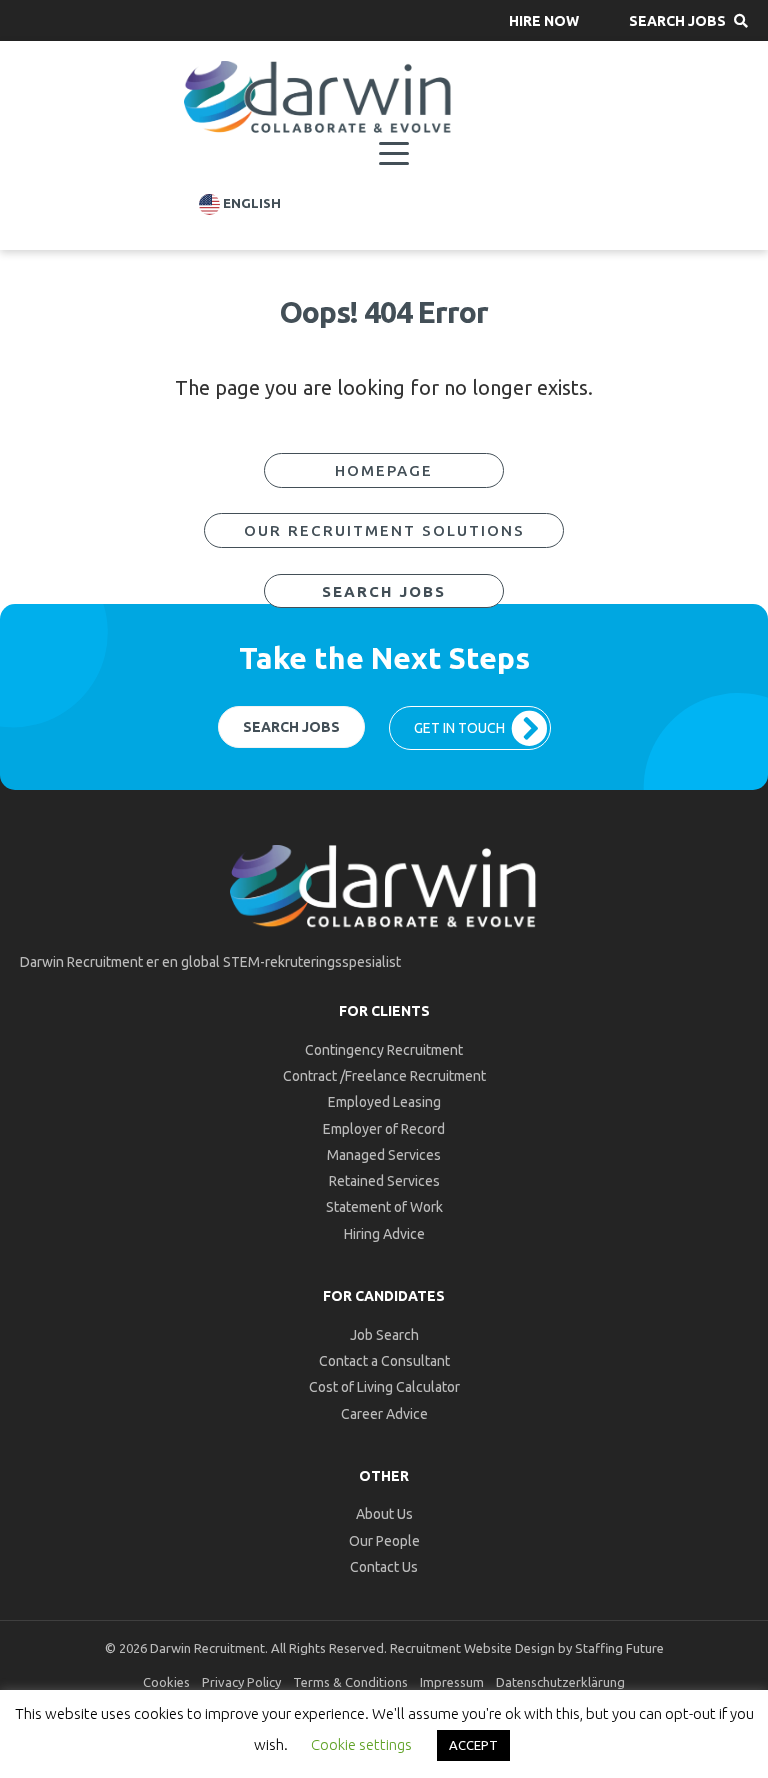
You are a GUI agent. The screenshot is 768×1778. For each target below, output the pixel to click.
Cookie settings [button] (361, 1744)
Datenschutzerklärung (560, 1682)
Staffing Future (619, 1648)
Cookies (166, 1682)
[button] (544, 20)
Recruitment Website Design (472, 1648)
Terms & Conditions (350, 1682)
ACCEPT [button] (473, 1745)
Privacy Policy (241, 1682)
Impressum (452, 1682)
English (250, 203)
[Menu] (394, 154)
